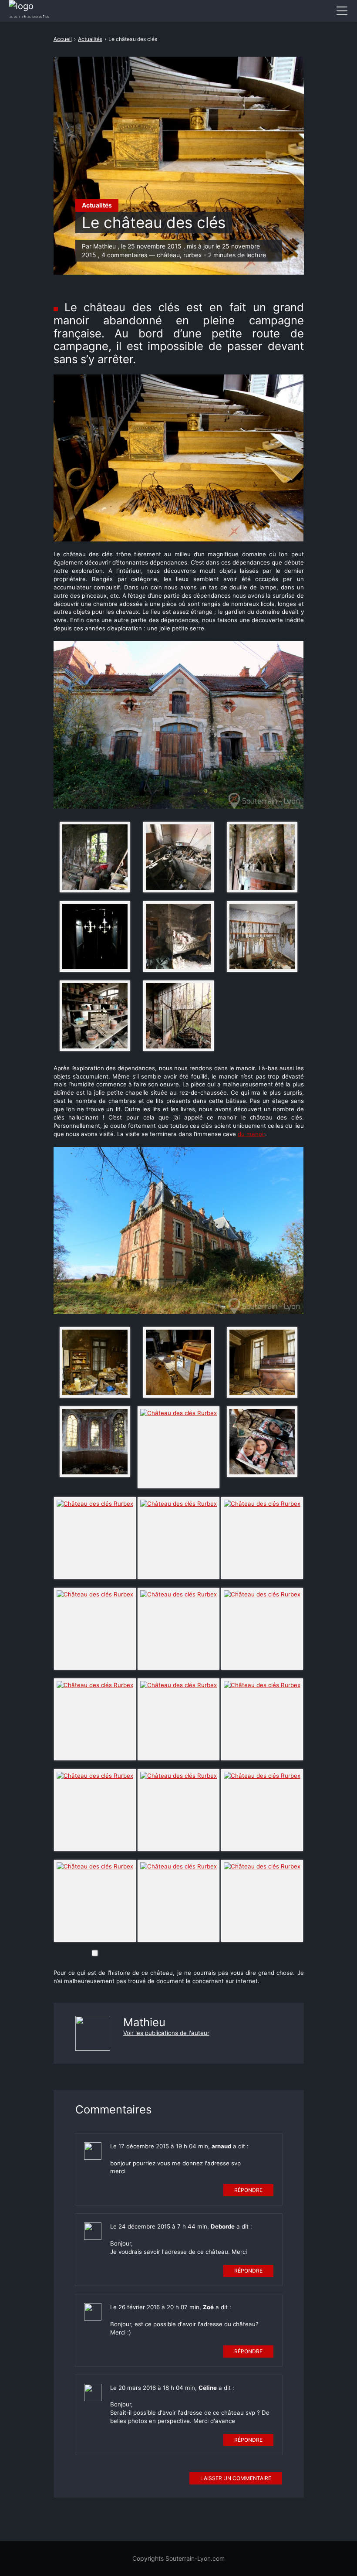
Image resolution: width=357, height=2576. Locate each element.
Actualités (97, 205)
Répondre (248, 2190)
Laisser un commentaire (236, 2478)
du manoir (251, 1134)
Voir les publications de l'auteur (166, 2033)
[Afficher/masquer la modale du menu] (342, 11)
